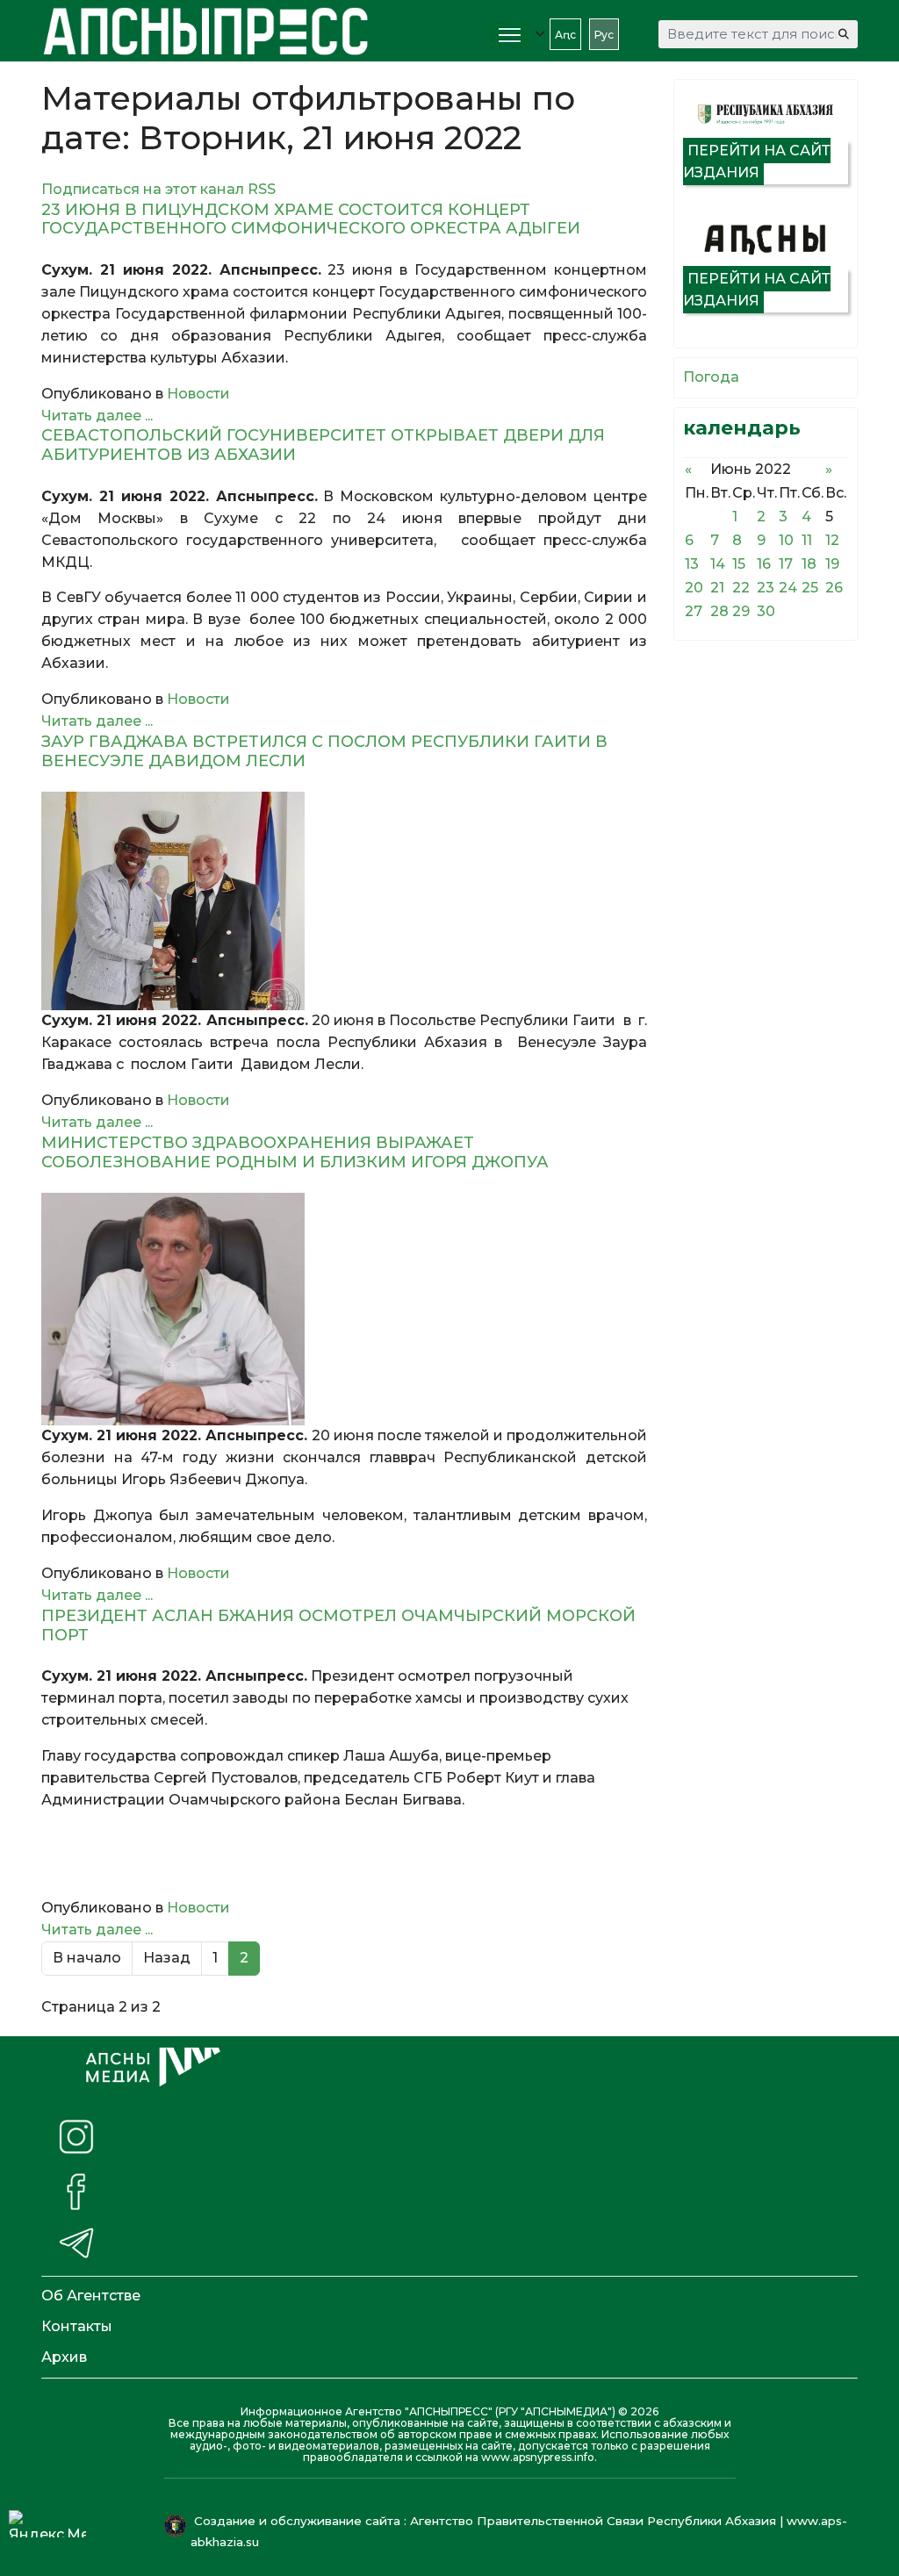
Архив (64, 2357)
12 (832, 540)
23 (766, 588)
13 (692, 564)
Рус (604, 35)
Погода (711, 377)
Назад (167, 1958)
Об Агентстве (91, 2296)
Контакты (77, 2326)
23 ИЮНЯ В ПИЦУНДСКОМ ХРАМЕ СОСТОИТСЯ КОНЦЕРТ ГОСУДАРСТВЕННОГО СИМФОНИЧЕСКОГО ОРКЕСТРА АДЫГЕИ (311, 219)
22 (741, 588)
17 (786, 564)
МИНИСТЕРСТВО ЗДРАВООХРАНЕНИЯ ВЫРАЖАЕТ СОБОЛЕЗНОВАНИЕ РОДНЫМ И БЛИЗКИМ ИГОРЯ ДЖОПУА (295, 1152)
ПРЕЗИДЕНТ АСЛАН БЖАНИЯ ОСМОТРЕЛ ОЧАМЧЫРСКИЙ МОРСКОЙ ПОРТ (338, 1625)
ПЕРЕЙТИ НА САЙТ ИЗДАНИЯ (757, 161)
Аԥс (565, 35)
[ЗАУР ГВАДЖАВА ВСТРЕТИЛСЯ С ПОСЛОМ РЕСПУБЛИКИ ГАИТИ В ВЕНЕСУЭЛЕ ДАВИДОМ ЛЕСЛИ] (344, 901)
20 (694, 588)
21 (717, 588)
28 (719, 611)
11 (807, 540)
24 (788, 588)
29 (741, 611)
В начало (87, 1958)
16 (764, 564)
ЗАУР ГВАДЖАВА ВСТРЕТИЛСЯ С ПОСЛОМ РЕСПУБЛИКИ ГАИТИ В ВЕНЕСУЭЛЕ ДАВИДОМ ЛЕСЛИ (324, 751)
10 (786, 540)
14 (718, 564)
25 (810, 588)
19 (832, 564)
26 (834, 588)
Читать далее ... (97, 416)
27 (694, 611)
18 (809, 564)
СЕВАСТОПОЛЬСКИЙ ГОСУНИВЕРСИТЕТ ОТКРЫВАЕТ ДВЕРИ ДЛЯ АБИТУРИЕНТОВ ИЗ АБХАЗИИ (323, 445)
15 (739, 564)
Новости (198, 394)
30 (766, 611)
